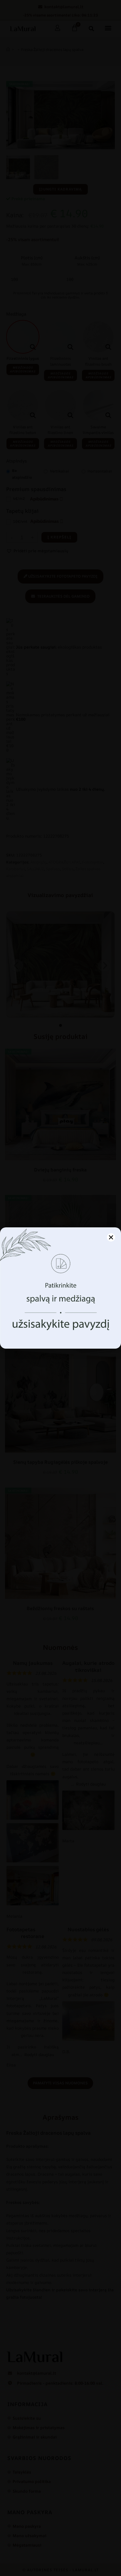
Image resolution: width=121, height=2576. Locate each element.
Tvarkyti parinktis (60, 1329)
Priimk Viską (61, 1313)
